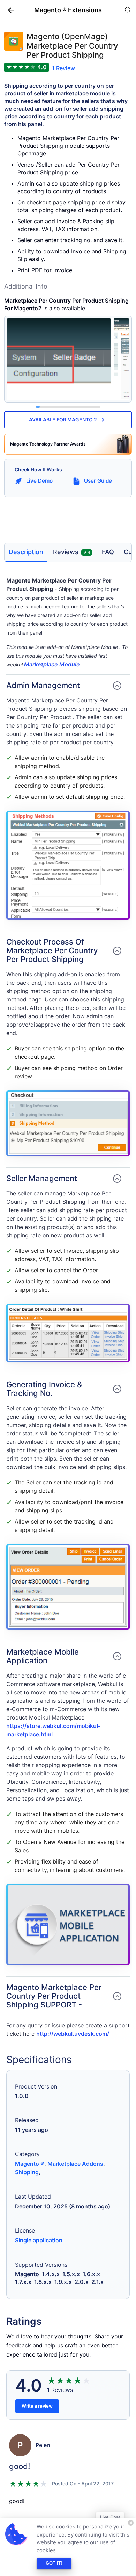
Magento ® (30, 2164)
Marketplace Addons (75, 2164)
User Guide (98, 481)
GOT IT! (54, 2563)
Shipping (27, 2172)
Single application (39, 2240)
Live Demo (39, 481)
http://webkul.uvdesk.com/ (73, 2034)
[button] (8, 10)
